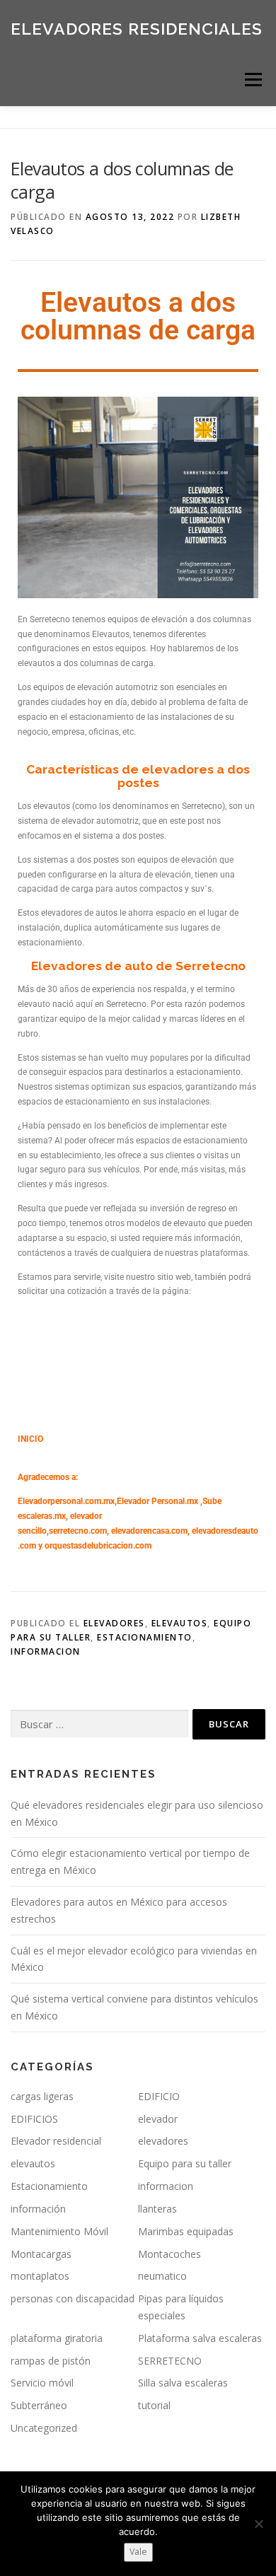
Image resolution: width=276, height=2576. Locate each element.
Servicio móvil (42, 2383)
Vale (138, 2552)
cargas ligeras (42, 2096)
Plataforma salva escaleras (200, 2338)
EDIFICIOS (34, 2119)
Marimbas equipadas (186, 2231)
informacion (46, 1651)
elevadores (114, 1623)
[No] (258, 2524)
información (38, 2209)
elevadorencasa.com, (150, 1531)
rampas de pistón (51, 2361)
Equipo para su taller (185, 2163)
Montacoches (169, 2254)
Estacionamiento (145, 1637)
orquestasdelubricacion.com (98, 1546)
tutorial (154, 2405)
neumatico (162, 2276)
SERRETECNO (170, 2361)
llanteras (157, 2209)
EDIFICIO (159, 2096)
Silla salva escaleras (183, 2383)
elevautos (180, 1623)
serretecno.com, (79, 1531)
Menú (252, 80)
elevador (158, 2119)
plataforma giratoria (57, 2338)
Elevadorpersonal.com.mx (66, 1501)
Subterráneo (39, 2405)
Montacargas (41, 2254)
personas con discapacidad (73, 2298)
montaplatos (40, 2276)
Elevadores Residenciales (137, 28)
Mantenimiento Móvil (59, 2231)
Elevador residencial (56, 2141)
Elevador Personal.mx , (160, 1501)
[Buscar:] (99, 1724)
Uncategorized (44, 2428)
